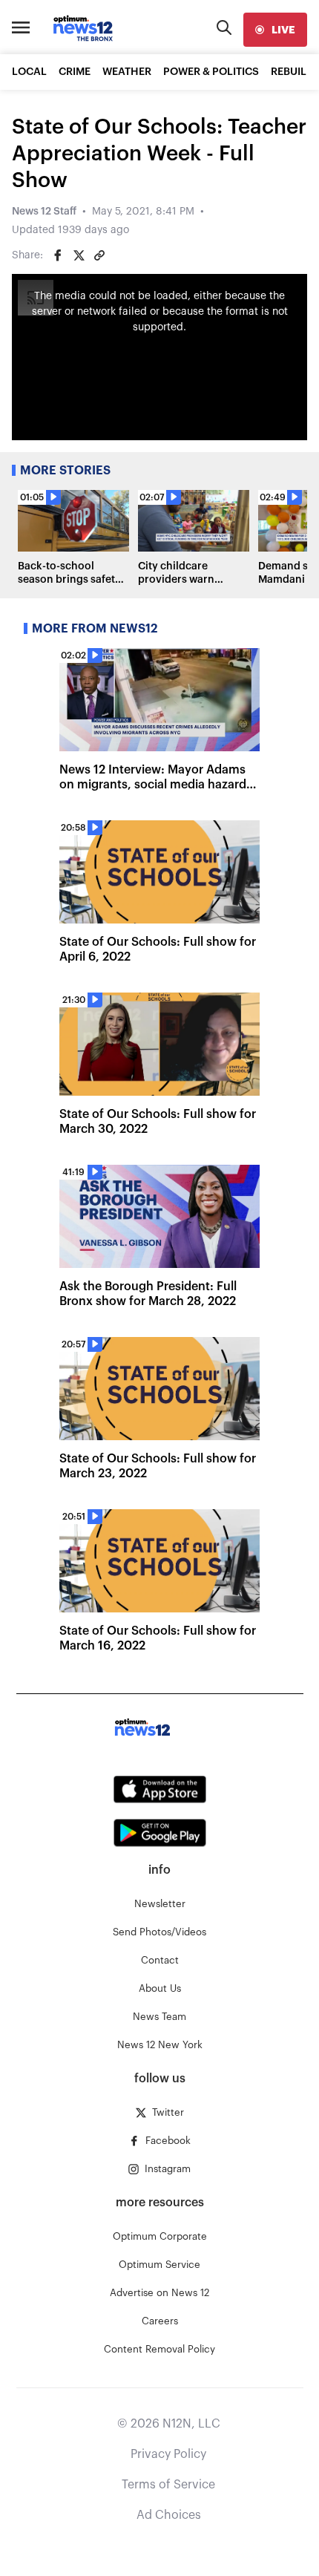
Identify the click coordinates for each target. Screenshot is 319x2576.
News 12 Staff (44, 212)
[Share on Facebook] (58, 255)
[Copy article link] (99, 255)
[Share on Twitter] (79, 255)
